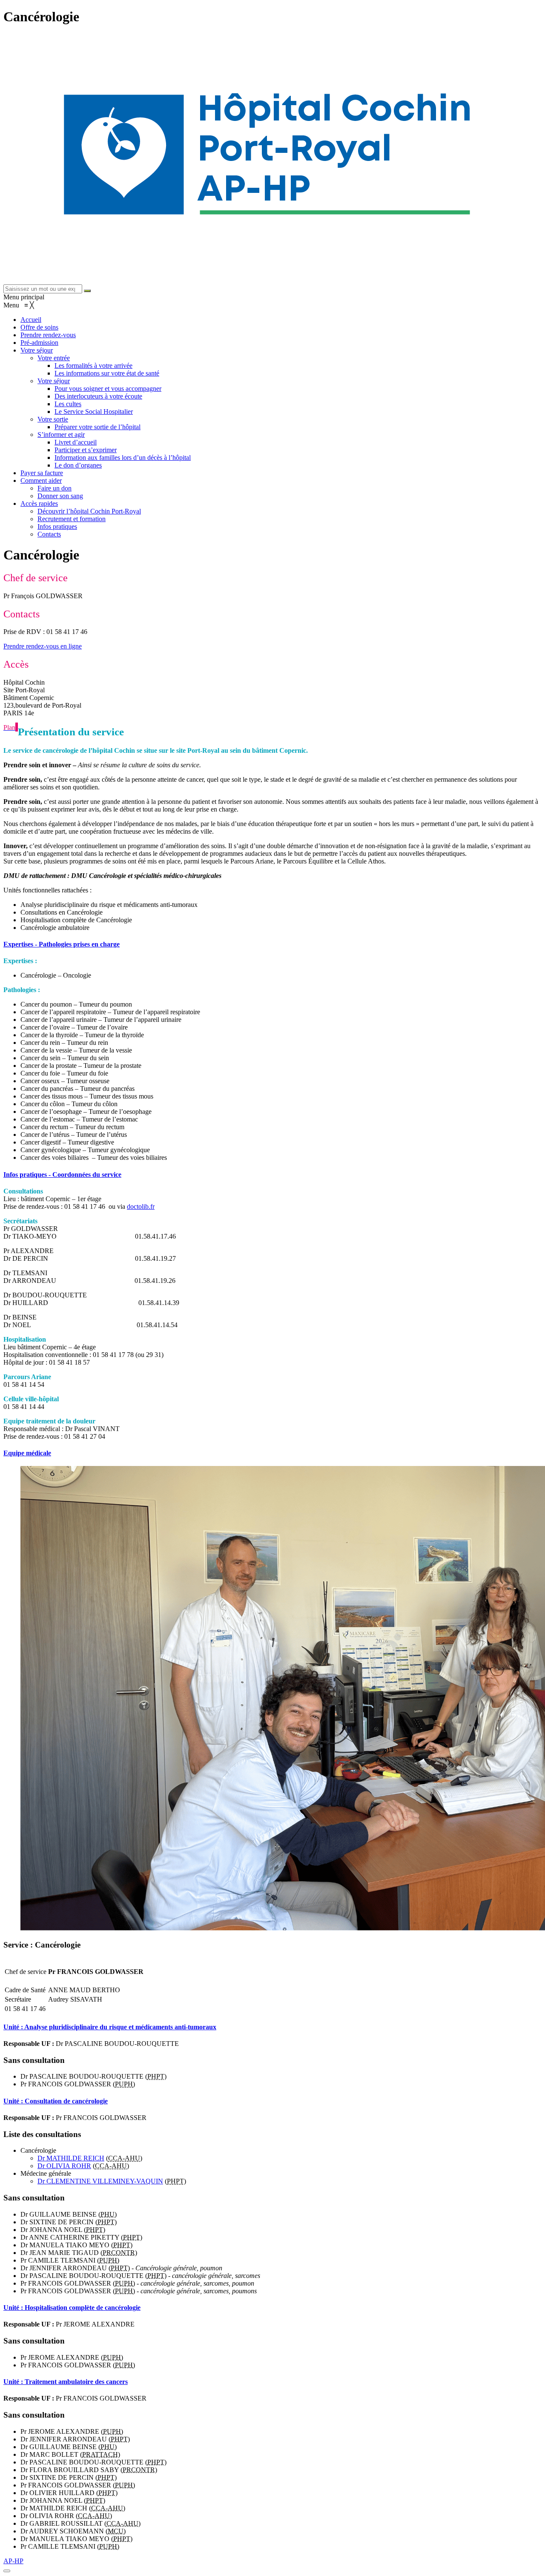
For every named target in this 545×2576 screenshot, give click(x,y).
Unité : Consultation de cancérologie (56, 2101)
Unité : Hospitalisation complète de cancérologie (72, 2308)
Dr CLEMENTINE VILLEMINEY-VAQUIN (100, 2181)
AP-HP (13, 2561)
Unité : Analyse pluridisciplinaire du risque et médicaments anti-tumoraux (110, 2027)
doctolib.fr (141, 1206)
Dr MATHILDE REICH (71, 2158)
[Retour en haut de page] (7, 2571)
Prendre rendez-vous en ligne (43, 646)
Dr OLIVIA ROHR (64, 2166)
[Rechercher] (87, 291)
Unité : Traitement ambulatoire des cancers (66, 2382)
